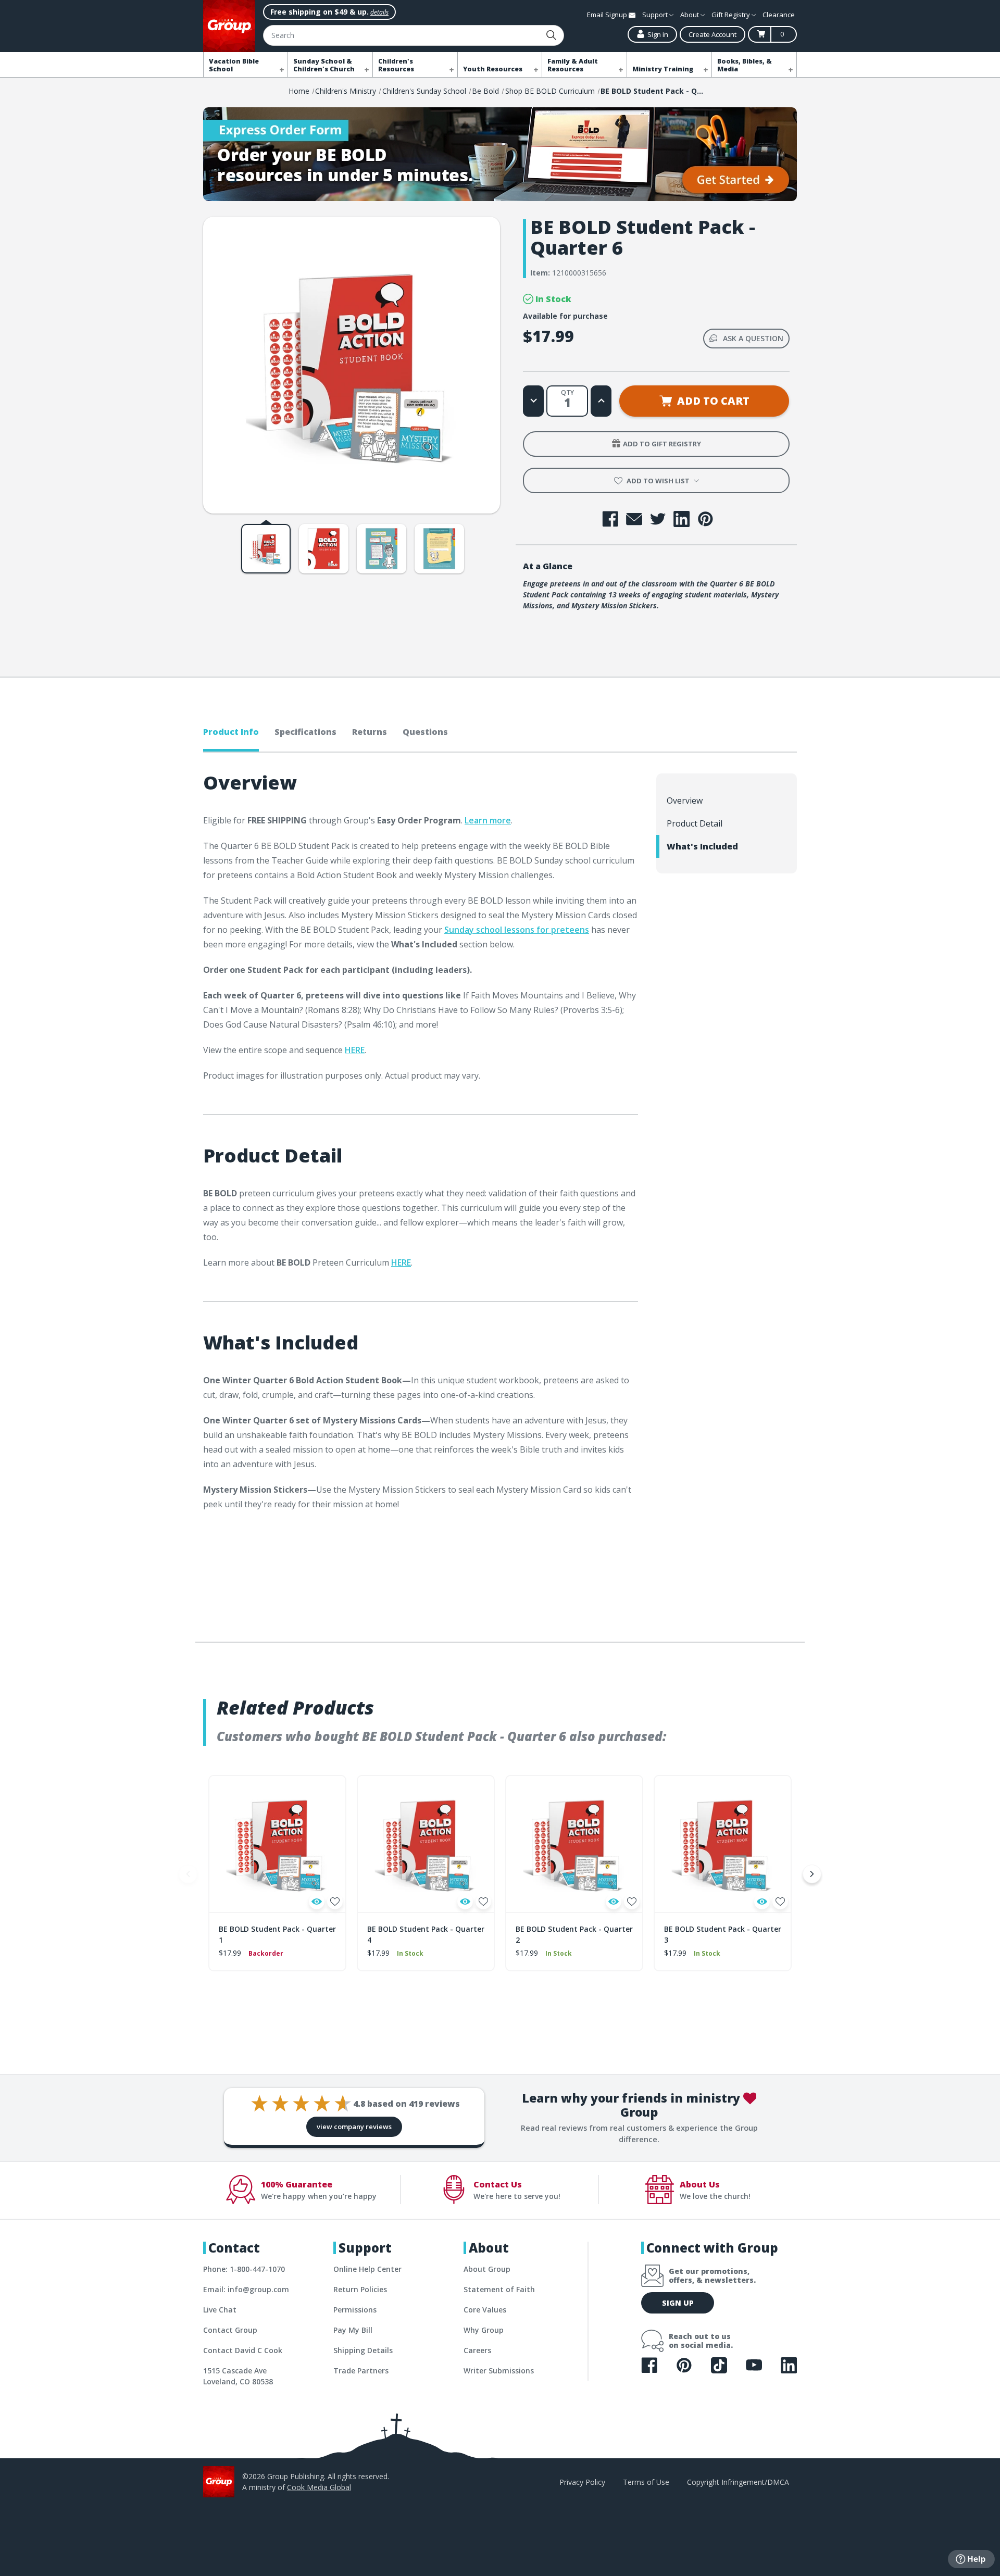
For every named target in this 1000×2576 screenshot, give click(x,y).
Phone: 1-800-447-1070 (244, 2269)
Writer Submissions (499, 2371)
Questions (425, 732)
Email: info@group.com (246, 2289)
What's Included (702, 846)
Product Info (231, 732)
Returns (370, 732)
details (379, 12)
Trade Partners (361, 2371)
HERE (355, 1050)
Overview (685, 801)
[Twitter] (658, 519)
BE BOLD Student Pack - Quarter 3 (723, 1934)
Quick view (317, 1902)
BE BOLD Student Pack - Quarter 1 (277, 1934)
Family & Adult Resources (573, 65)
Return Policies (360, 2289)
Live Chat (220, 2310)
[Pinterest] (705, 519)
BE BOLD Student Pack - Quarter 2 (574, 1934)
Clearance (779, 15)
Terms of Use (646, 2482)
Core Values (485, 2310)
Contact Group (230, 2330)
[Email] (634, 519)
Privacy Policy (582, 2482)
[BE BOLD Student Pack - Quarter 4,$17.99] (426, 1844)
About (690, 15)
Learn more (488, 820)
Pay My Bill (353, 2330)
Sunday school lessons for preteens (517, 930)
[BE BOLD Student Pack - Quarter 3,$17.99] (723, 1844)
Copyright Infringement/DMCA (738, 2482)
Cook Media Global (319, 2487)
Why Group (484, 2330)
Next (812, 1874)
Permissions (355, 2310)
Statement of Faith (499, 2289)
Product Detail (695, 823)
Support (656, 15)
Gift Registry (732, 15)
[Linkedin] (682, 519)
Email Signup (608, 15)
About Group (487, 2269)
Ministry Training (663, 69)
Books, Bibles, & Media (745, 65)
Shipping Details (363, 2350)
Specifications (305, 732)
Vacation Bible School (234, 65)
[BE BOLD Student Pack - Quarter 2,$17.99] (574, 1844)
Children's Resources (396, 65)
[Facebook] (610, 519)
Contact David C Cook (243, 2350)
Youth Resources (493, 69)
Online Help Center (367, 2269)
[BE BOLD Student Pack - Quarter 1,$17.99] (277, 1844)
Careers (477, 2350)
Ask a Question (753, 338)
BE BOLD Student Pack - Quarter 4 (426, 1934)
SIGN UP (678, 2303)
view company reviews (354, 2127)
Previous (188, 1874)
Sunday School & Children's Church (324, 65)
